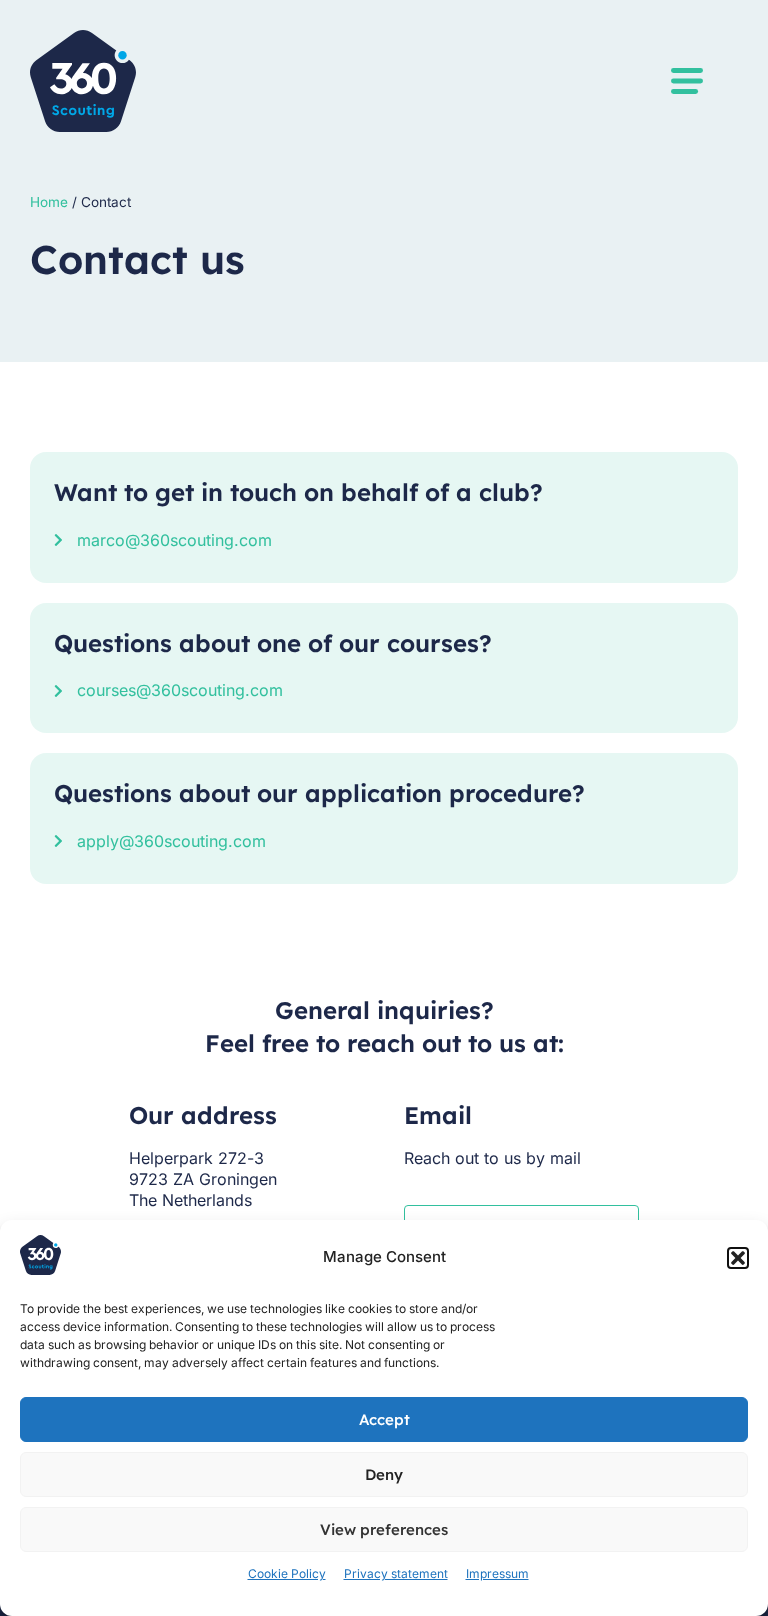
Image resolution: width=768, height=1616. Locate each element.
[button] (738, 1258)
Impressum (497, 1573)
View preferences (384, 1529)
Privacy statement (396, 1573)
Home (49, 202)
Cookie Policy (287, 1573)
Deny (384, 1474)
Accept (384, 1419)
